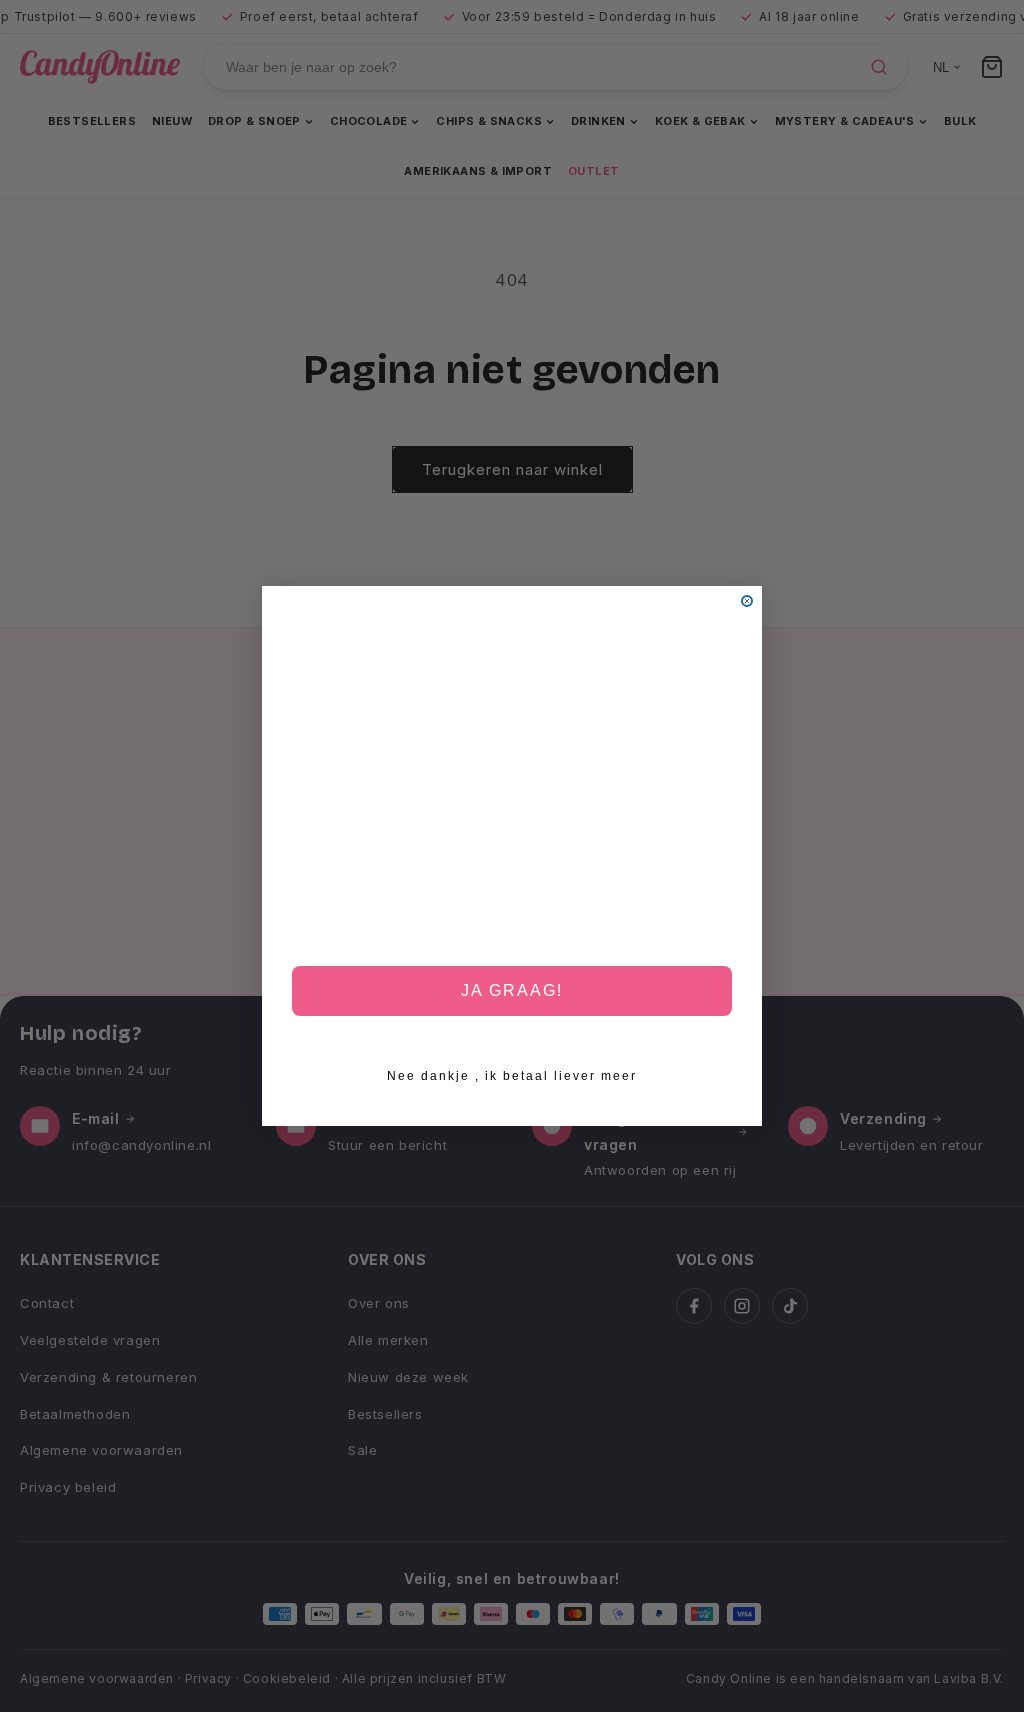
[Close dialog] (747, 601)
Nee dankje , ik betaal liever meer (512, 1076)
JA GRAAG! (512, 990)
